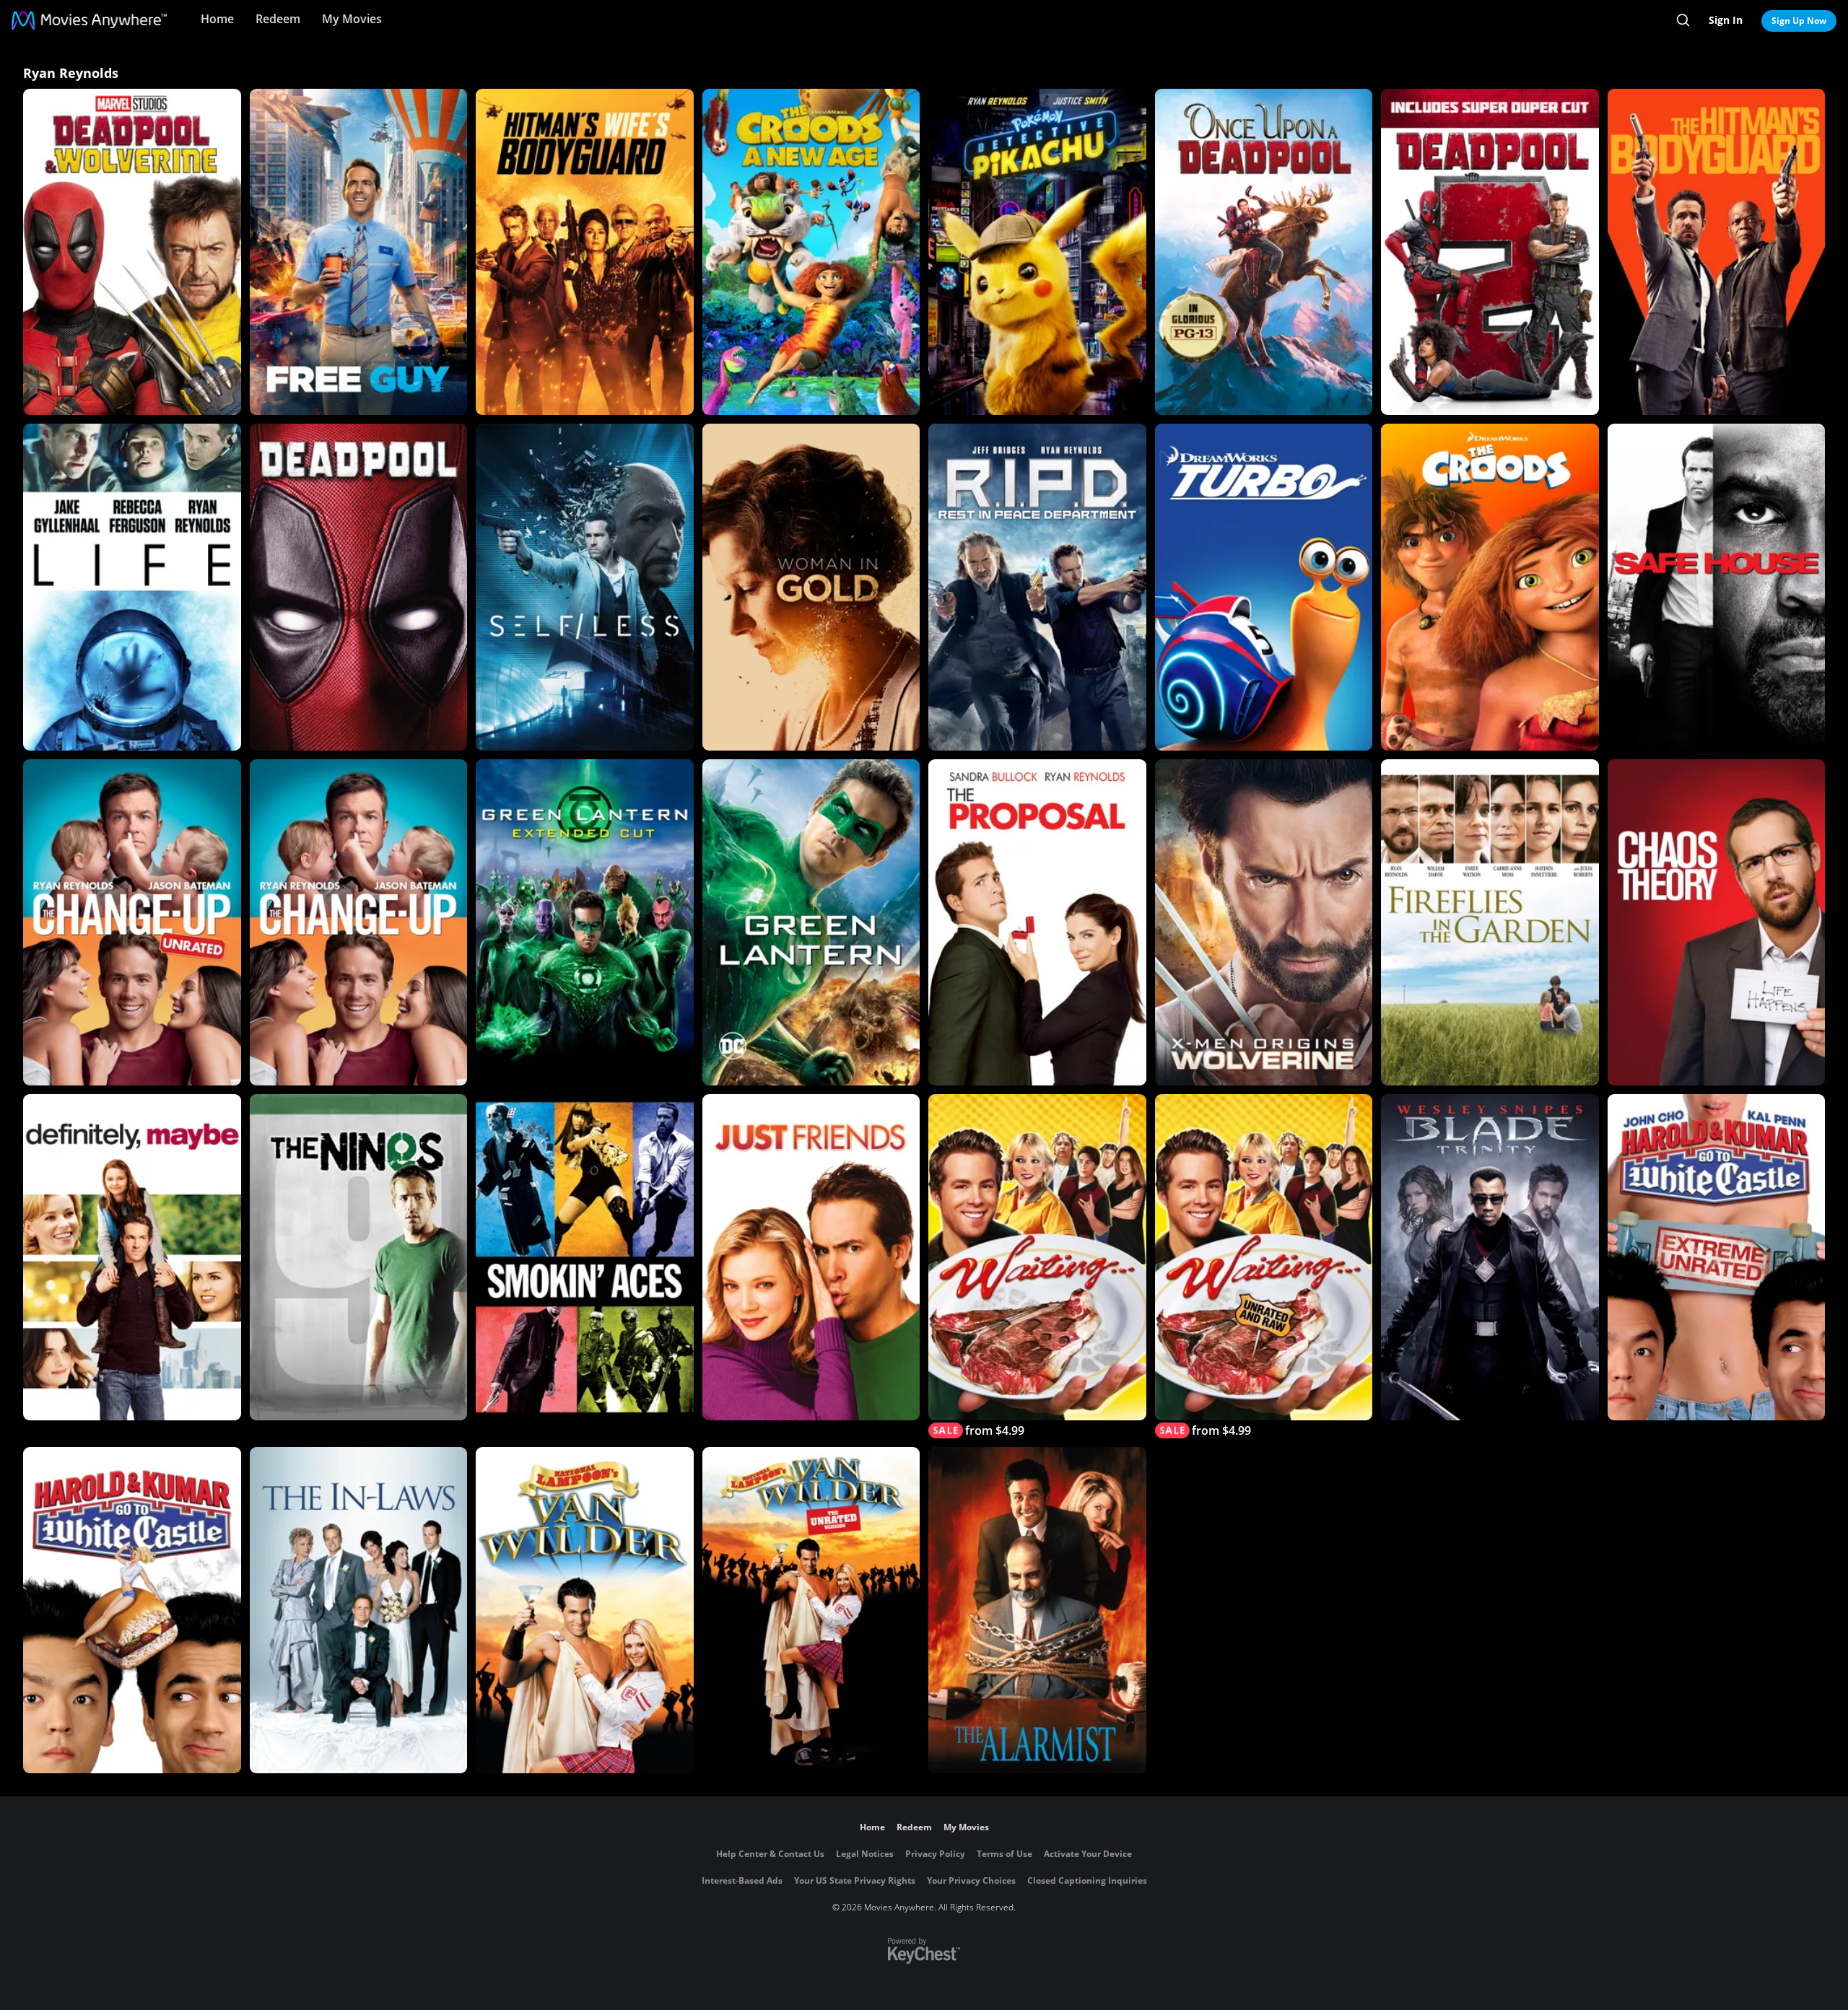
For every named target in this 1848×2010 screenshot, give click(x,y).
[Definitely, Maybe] (132, 1257)
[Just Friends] (811, 1257)
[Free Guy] (359, 252)
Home (217, 19)
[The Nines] (359, 1257)
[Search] (1683, 20)
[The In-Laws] (359, 1610)
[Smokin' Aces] (585, 1257)
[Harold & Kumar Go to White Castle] (132, 1610)
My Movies (352, 19)
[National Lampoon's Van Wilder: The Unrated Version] (811, 1610)
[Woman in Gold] (811, 587)
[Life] (132, 587)
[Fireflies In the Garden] (1490, 922)
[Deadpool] (359, 587)
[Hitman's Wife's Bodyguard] (585, 252)
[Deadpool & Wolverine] (132, 252)
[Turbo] (1264, 587)
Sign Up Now (1799, 21)
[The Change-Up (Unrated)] (132, 922)
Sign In (1726, 20)
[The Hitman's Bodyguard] (1717, 252)
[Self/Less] (585, 587)
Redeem (278, 19)
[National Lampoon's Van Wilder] (585, 1610)
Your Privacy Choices (971, 1880)
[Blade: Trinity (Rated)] (1490, 1257)
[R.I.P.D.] (1037, 587)
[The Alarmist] (1037, 1610)
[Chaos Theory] (1717, 922)
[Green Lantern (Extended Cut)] (585, 922)
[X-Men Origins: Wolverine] (1264, 922)
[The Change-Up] (359, 922)
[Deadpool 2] (1490, 252)
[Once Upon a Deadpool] (1264, 252)
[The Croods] (1490, 587)
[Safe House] (1717, 587)
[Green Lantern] (811, 922)
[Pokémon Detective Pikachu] (1037, 252)
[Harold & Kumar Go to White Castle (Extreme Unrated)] (1717, 1257)
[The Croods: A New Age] (811, 252)
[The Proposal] (1037, 922)
